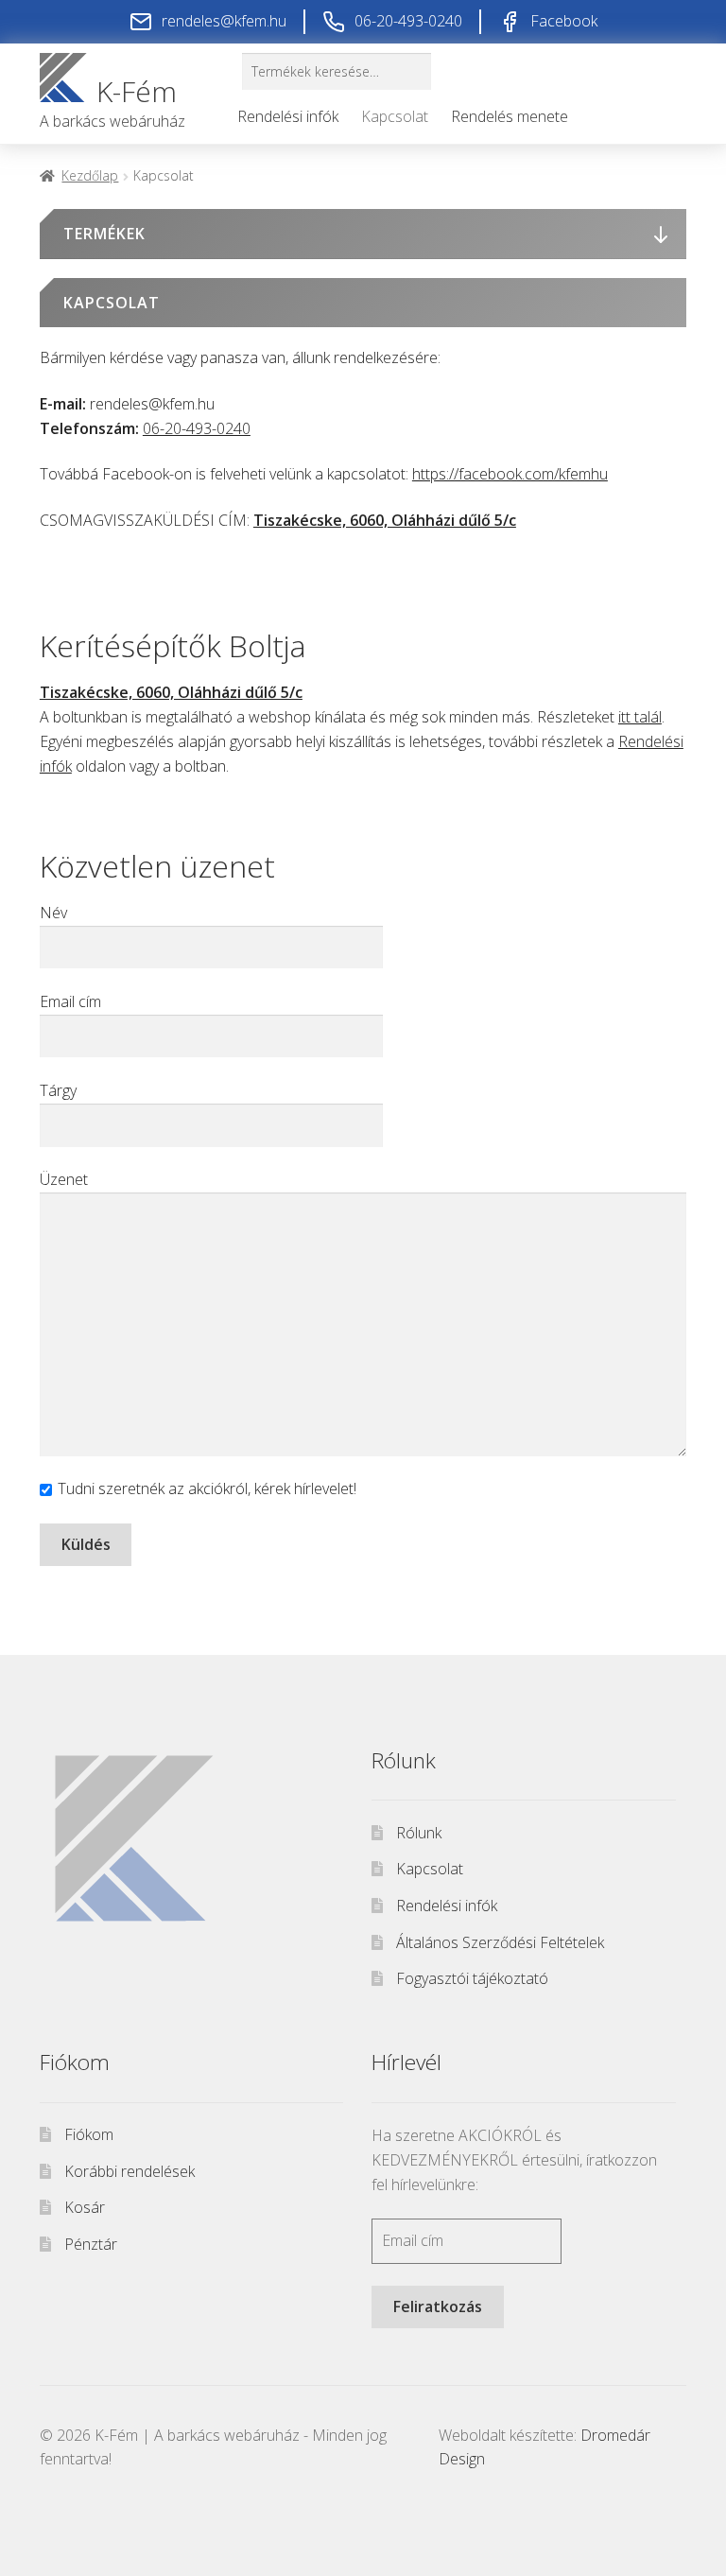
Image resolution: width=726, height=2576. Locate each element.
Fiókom (89, 2134)
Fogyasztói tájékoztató (472, 1978)
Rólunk (419, 1833)
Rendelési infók (288, 116)
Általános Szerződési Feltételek (500, 1942)
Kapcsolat (395, 116)
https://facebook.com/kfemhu (510, 474)
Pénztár (91, 2244)
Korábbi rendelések (130, 2171)
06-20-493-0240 (197, 428)
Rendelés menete (510, 116)
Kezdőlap (90, 175)
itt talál (640, 717)
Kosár (85, 2207)
